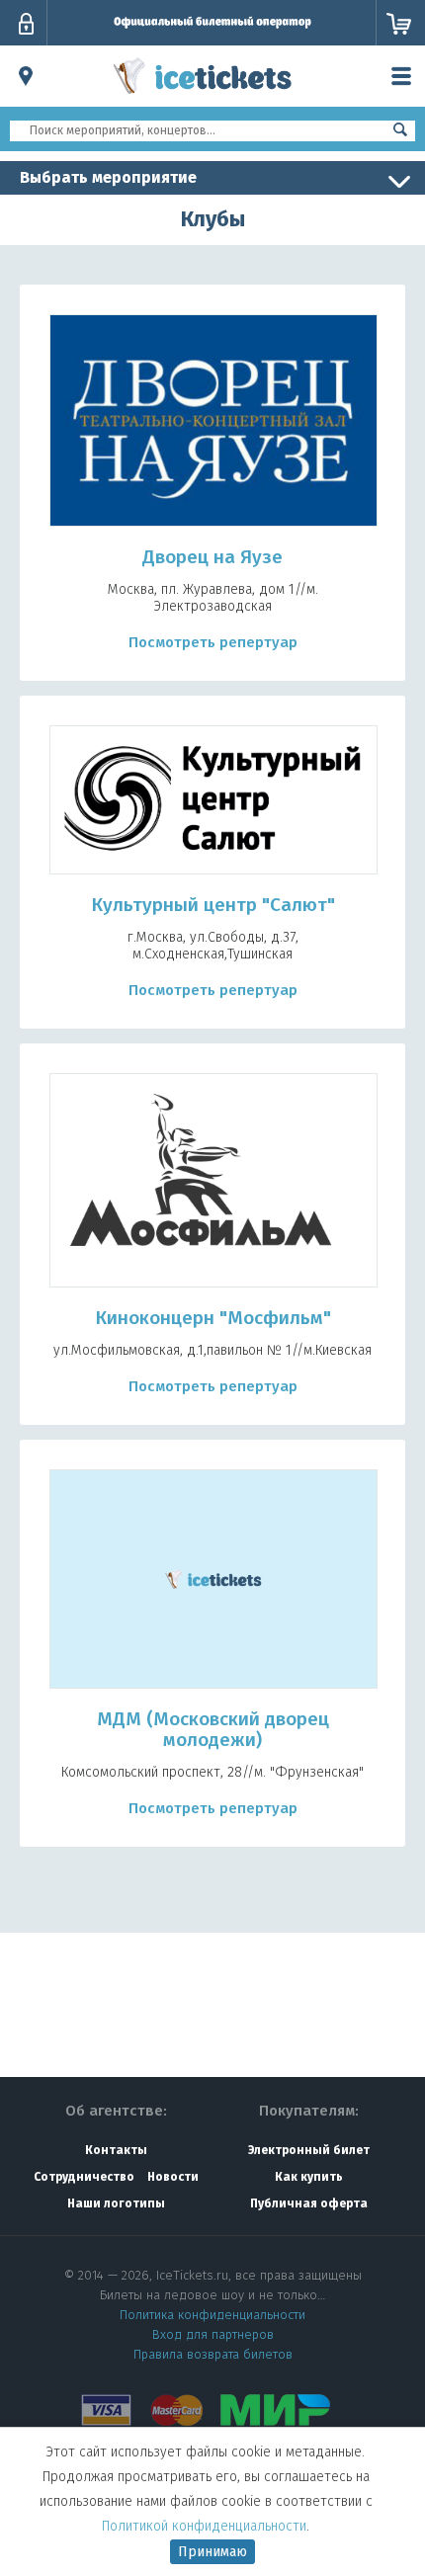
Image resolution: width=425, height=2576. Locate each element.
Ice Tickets (203, 97)
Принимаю (212, 2552)
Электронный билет (309, 2150)
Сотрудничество (84, 2177)
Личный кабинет (26, 24)
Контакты (116, 2150)
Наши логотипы (116, 2203)
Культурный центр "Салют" (213, 905)
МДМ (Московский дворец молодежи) (213, 1729)
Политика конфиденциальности (212, 2315)
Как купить (309, 2177)
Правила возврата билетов (213, 2354)
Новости (173, 2177)
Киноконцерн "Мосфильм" (213, 1318)
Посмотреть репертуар (213, 642)
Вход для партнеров (213, 2334)
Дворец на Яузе (212, 557)
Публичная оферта (309, 2203)
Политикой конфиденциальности (204, 2526)
